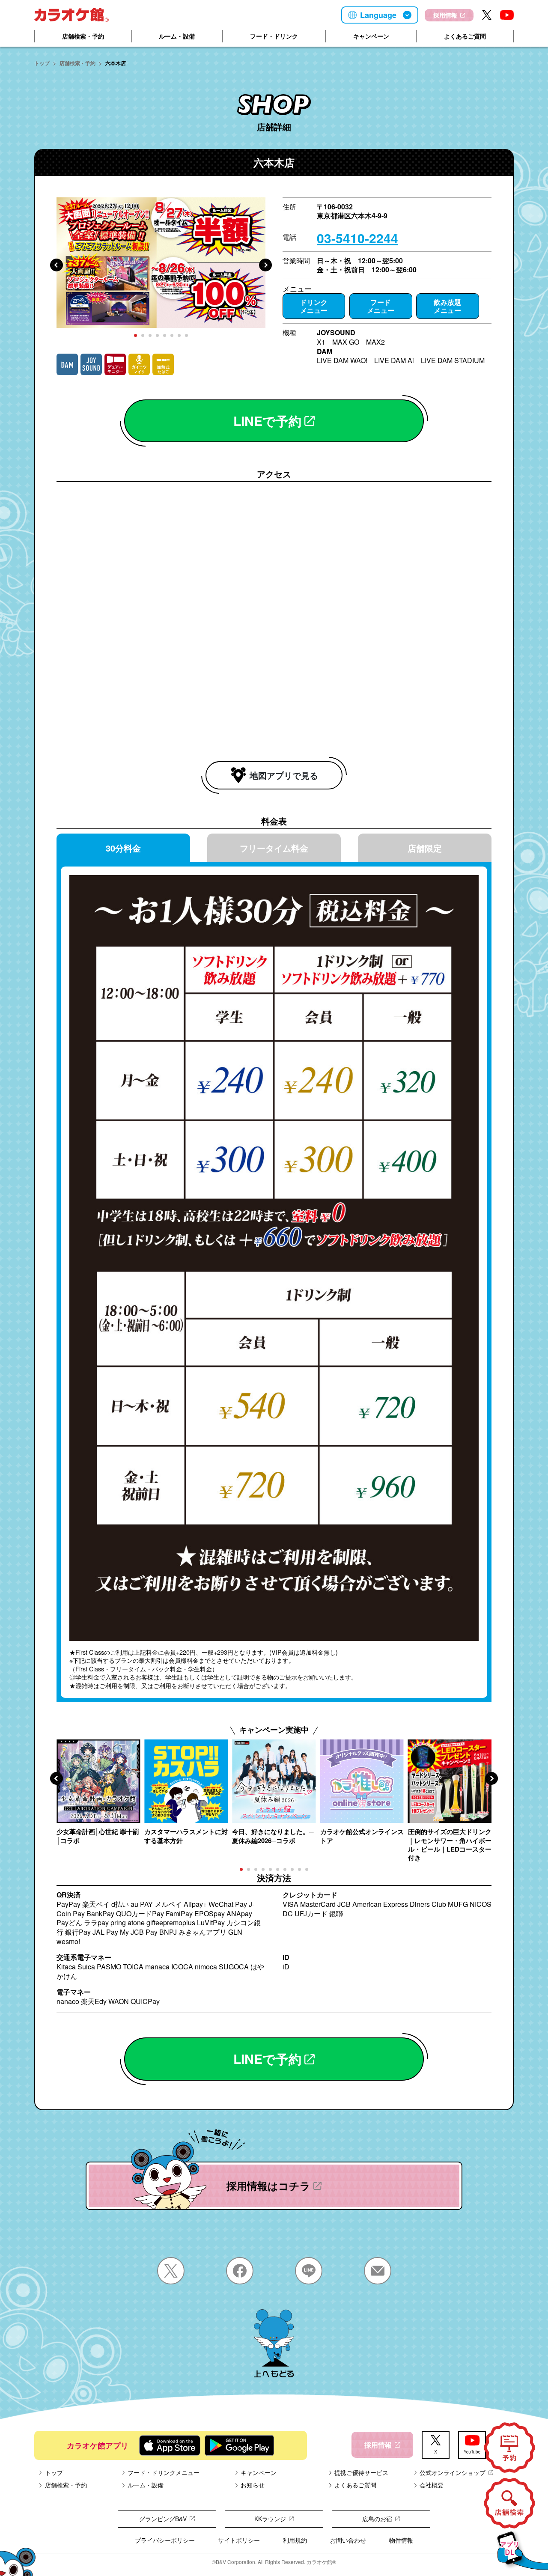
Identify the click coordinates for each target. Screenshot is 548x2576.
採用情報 (445, 15)
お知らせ (253, 2485)
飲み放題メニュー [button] (447, 306)
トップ (42, 63)
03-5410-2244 (357, 238)
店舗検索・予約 (83, 36)
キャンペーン (371, 36)
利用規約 (295, 2540)
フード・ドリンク (274, 36)
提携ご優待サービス (361, 2472)
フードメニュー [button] (381, 306)
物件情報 (401, 2540)
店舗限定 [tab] (425, 848)
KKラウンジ (270, 2519)
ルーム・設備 (177, 36)
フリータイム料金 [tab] (274, 848)
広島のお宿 (377, 2519)
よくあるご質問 (465, 36)
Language (378, 15)
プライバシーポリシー (165, 2540)
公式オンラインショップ (453, 2472)
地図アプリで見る (284, 775)
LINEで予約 (267, 421)
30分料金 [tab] (123, 848)
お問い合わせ (348, 2540)
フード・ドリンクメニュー (164, 2472)
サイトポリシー (239, 2540)
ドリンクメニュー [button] (314, 306)
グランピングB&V (163, 2519)
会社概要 (432, 2485)
